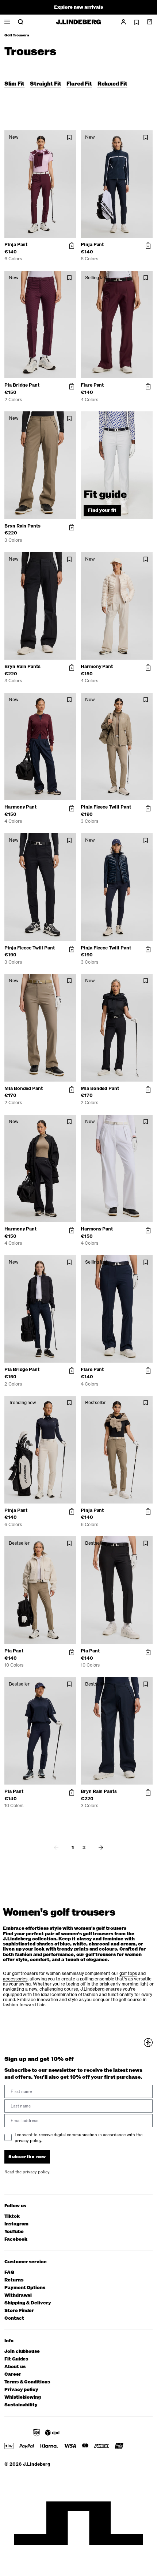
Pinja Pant (16, 245)
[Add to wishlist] (69, 137)
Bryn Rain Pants (22, 526)
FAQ (9, 2273)
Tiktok (12, 2217)
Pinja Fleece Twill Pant (106, 807)
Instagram (16, 2224)
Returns (14, 2280)
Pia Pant (14, 1651)
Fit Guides (16, 2359)
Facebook (16, 2239)
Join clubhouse (22, 2352)
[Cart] (150, 22)
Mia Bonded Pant (24, 1089)
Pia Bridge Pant (22, 385)
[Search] (20, 22)
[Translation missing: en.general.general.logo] (78, 22)
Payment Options (25, 2288)
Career (13, 2374)
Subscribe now (27, 2157)
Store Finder (19, 2311)
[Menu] (7, 22)
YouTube (14, 2232)
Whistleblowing (23, 2397)
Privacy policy (21, 2390)
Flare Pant (92, 385)
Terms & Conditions (27, 2382)
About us (15, 2367)
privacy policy (36, 2172)
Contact (14, 2318)
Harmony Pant (97, 667)
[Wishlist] (137, 22)
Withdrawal (18, 2296)
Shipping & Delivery (28, 2303)
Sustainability (21, 2405)
